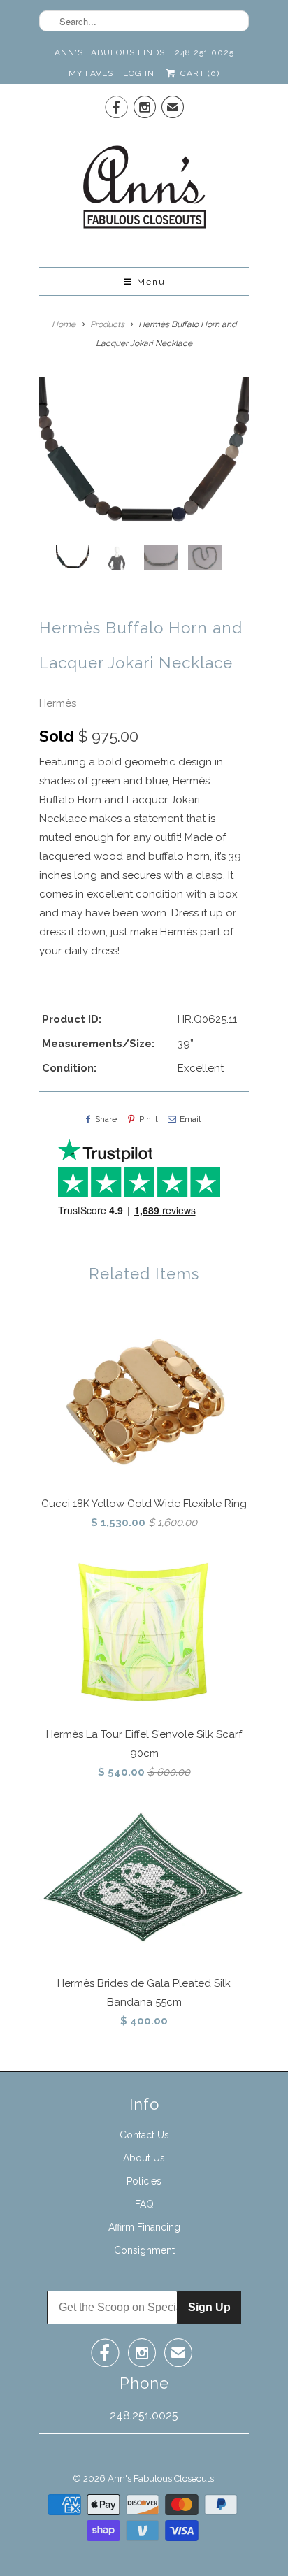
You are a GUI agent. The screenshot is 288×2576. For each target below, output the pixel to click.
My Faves (91, 73)
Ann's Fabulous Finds (110, 52)
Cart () (198, 73)
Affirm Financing (144, 2227)
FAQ (144, 2204)
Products (107, 324)
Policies (144, 2181)
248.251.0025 (204, 52)
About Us (144, 2158)
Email (190, 1119)
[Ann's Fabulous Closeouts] (144, 191)
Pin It (148, 1119)
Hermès (58, 703)
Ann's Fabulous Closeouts (161, 2478)
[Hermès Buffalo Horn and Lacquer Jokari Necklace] (144, 456)
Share (106, 1119)
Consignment (144, 2250)
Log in (139, 73)
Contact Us (144, 2135)
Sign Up (209, 2307)
